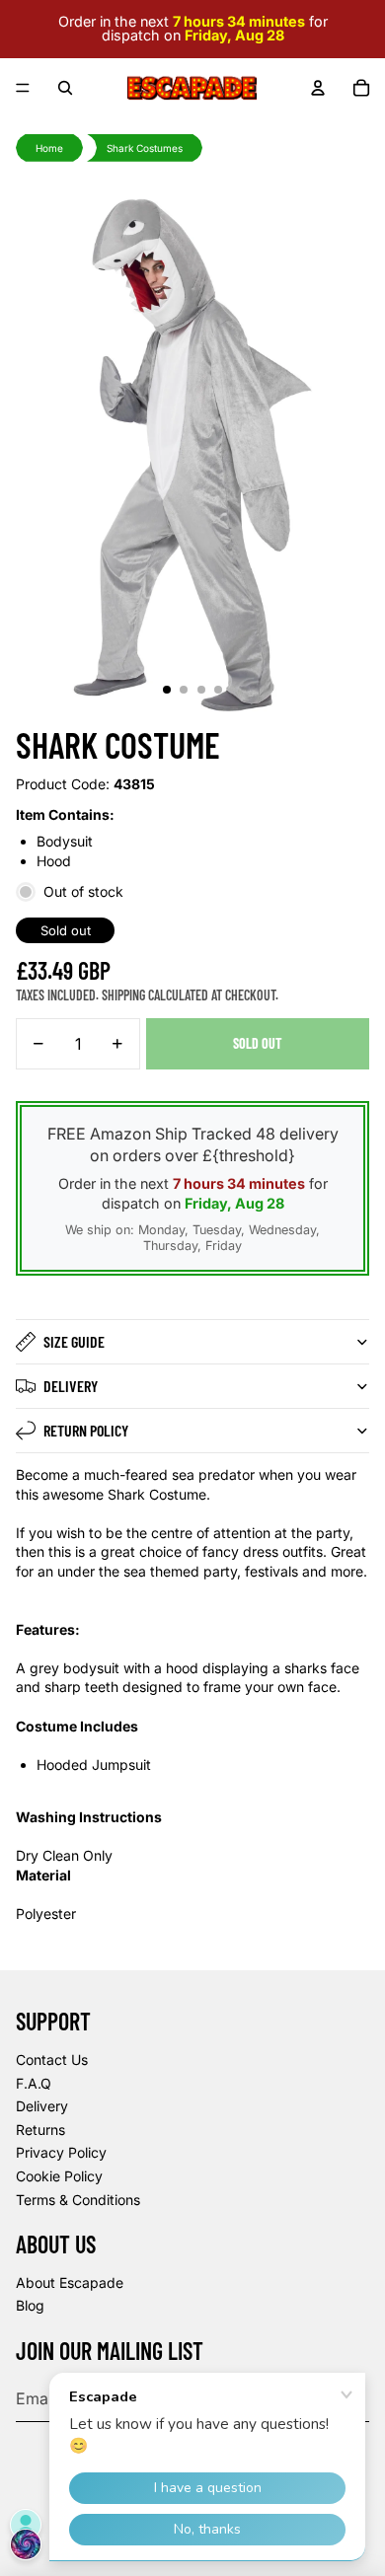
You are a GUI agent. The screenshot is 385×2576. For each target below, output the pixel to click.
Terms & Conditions (78, 2200)
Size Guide (74, 1341)
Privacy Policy (61, 2152)
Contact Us (52, 2060)
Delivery (71, 1386)
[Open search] (65, 88)
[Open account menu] (318, 88)
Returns (40, 2130)
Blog (30, 2305)
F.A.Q (34, 2083)
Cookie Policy (59, 2176)
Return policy (86, 1430)
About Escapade (70, 2282)
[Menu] (23, 88)
